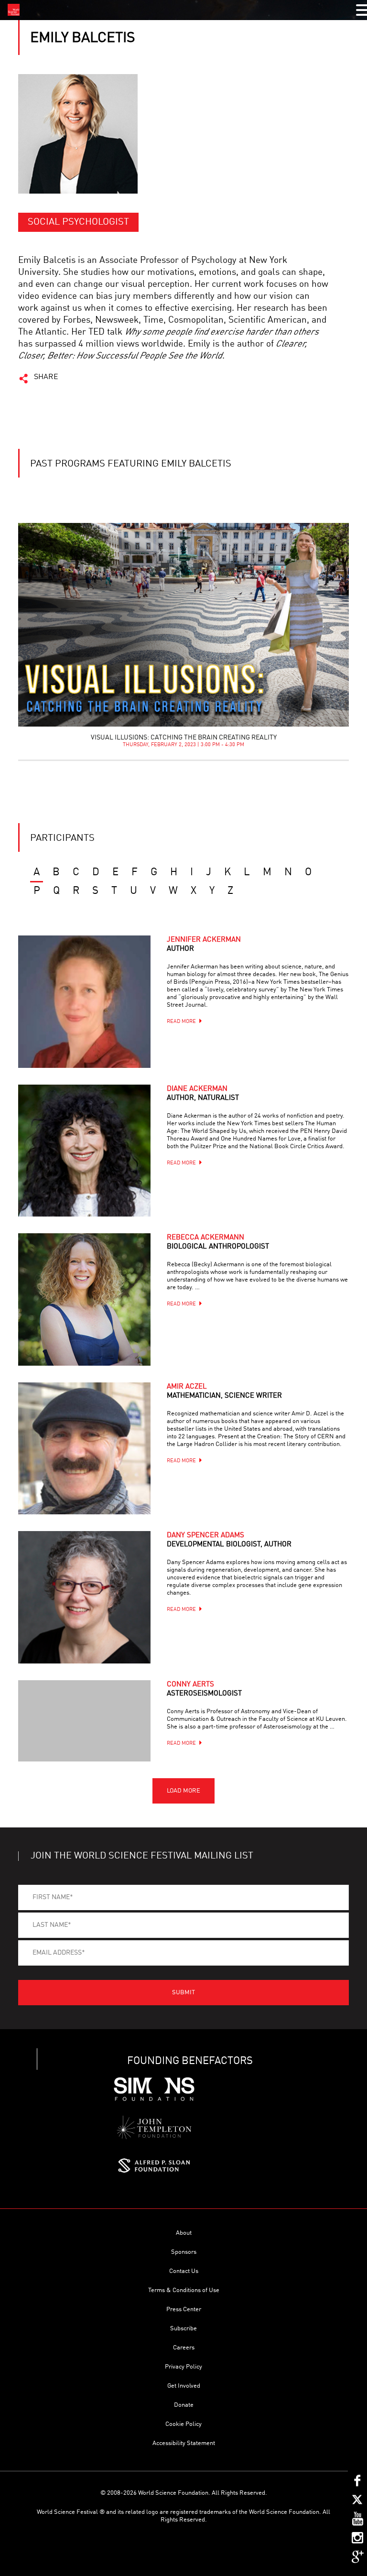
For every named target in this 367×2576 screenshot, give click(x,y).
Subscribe (183, 2329)
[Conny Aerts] (84, 1721)
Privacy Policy (183, 2367)
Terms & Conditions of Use (184, 2290)
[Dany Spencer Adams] (84, 1597)
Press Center (184, 2310)
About (184, 2233)
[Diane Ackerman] (84, 1151)
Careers (184, 2348)
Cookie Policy (183, 2424)
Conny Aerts (204, 1689)
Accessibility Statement (184, 2443)
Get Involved (184, 2386)
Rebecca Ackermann (218, 1242)
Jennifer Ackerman (204, 945)
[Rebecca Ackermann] (84, 1299)
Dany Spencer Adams (229, 1540)
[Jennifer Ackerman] (84, 1001)
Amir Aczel (224, 1391)
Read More (181, 1022)
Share (46, 377)
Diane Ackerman (203, 1094)
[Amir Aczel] (84, 1448)
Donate (184, 2405)
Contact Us (184, 2271)
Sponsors (184, 2252)
